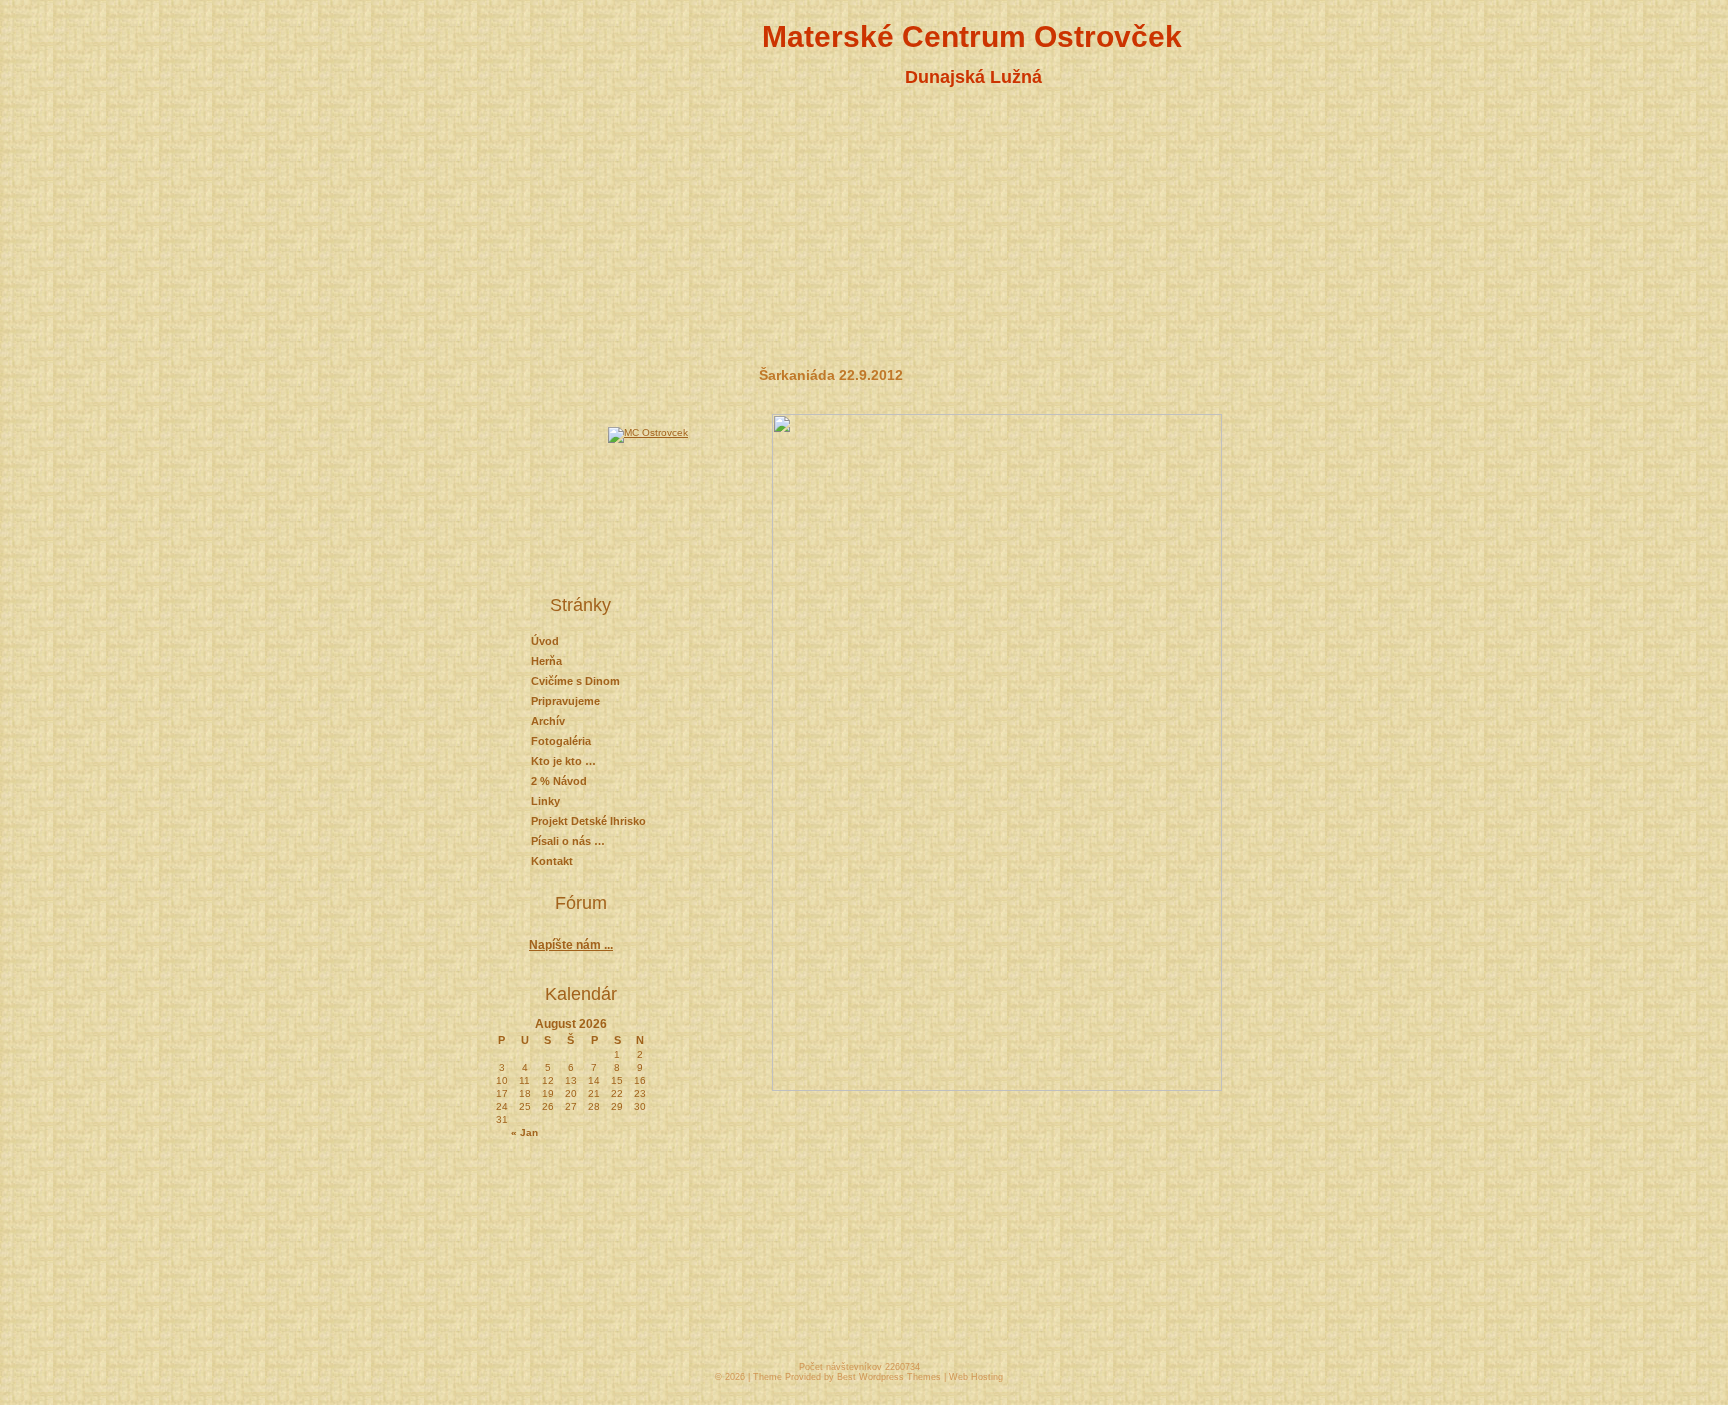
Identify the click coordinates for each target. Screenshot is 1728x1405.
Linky (545, 801)
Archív (548, 721)
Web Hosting (976, 1377)
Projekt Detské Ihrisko (588, 821)
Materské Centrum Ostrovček (972, 36)
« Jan (524, 1132)
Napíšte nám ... (571, 944)
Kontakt (552, 861)
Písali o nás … (568, 841)
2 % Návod (559, 781)
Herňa (546, 661)
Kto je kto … (563, 761)
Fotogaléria (561, 741)
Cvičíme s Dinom (575, 681)
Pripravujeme (565, 701)
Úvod (545, 641)
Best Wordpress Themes (889, 1377)
